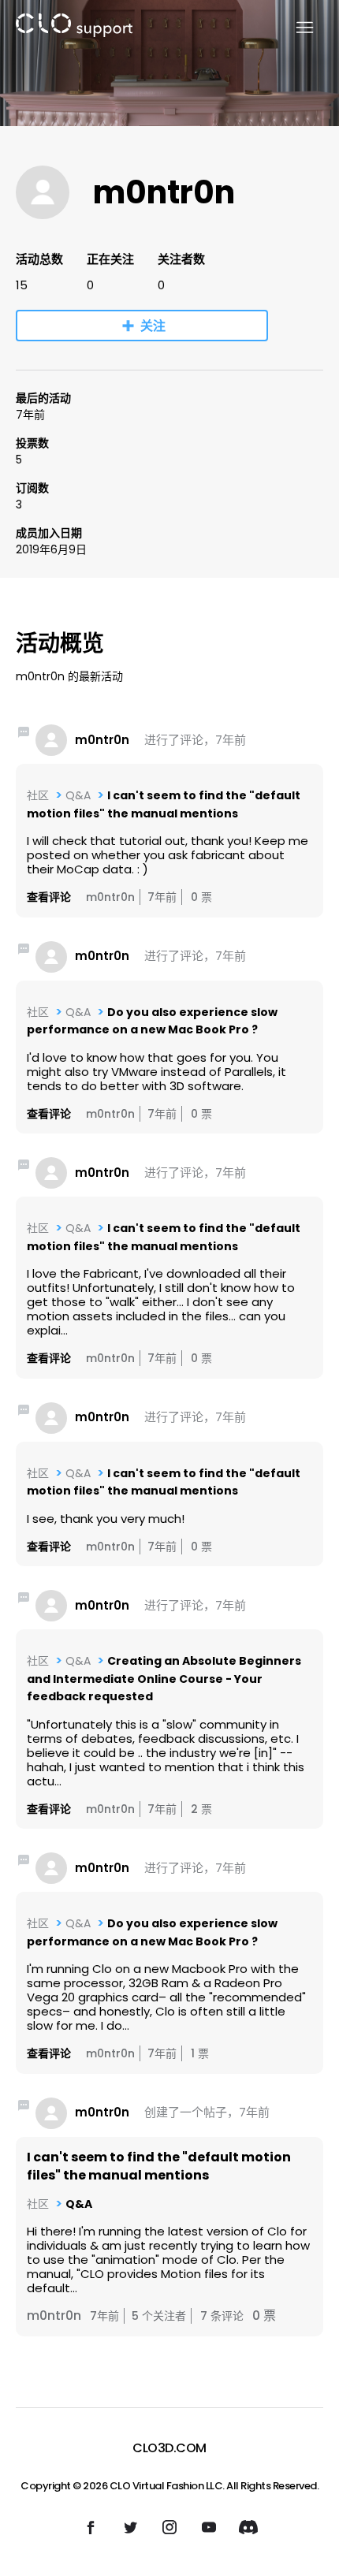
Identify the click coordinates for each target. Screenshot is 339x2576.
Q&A (78, 795)
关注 (153, 326)
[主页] (74, 28)
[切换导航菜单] (295, 28)
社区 (38, 795)
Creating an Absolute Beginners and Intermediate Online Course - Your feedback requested (164, 1679)
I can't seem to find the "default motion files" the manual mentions (159, 2166)
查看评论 (49, 897)
